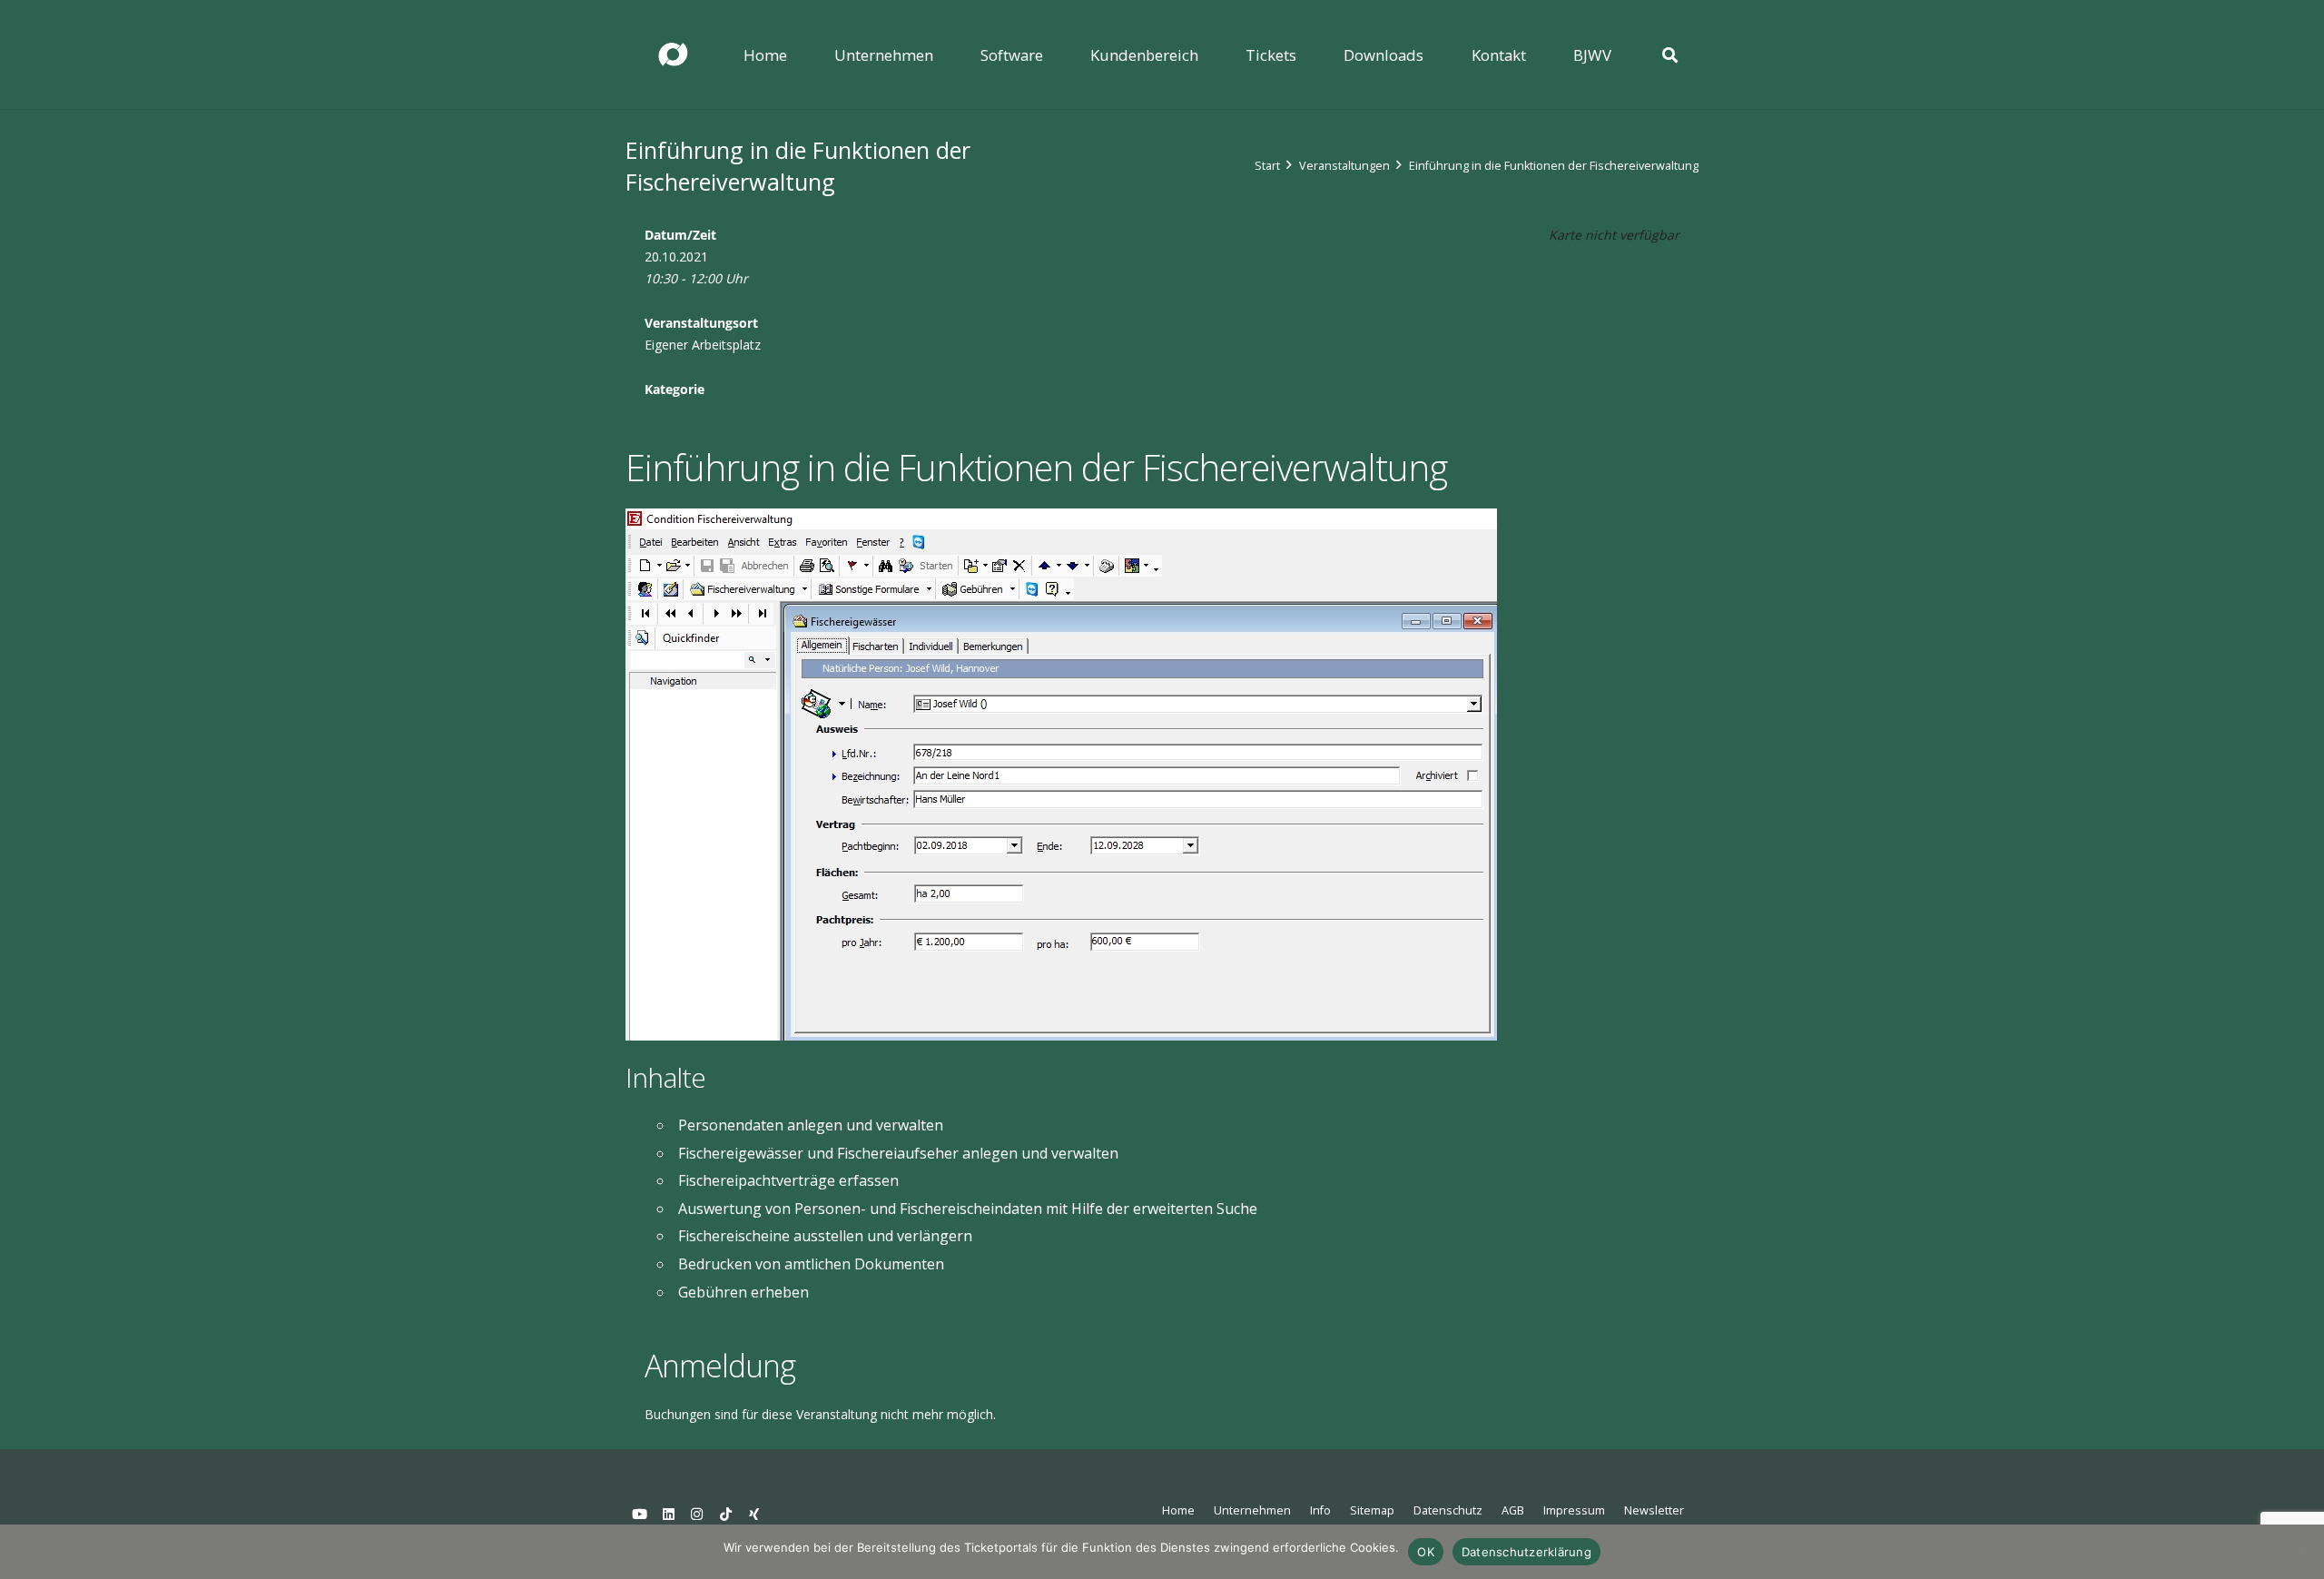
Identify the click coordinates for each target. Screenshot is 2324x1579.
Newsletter (1654, 1510)
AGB (1513, 1510)
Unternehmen (1252, 1510)
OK (1426, 1552)
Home (1178, 1510)
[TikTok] (726, 1515)
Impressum (1574, 1510)
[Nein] (2301, 1552)
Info (1320, 1510)
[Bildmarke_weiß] (673, 55)
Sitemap (1372, 1510)
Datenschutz (1448, 1510)
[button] (946, 54)
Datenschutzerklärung (1526, 1552)
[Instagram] (697, 1515)
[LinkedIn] (669, 1515)
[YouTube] (640, 1515)
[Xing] (754, 1515)
